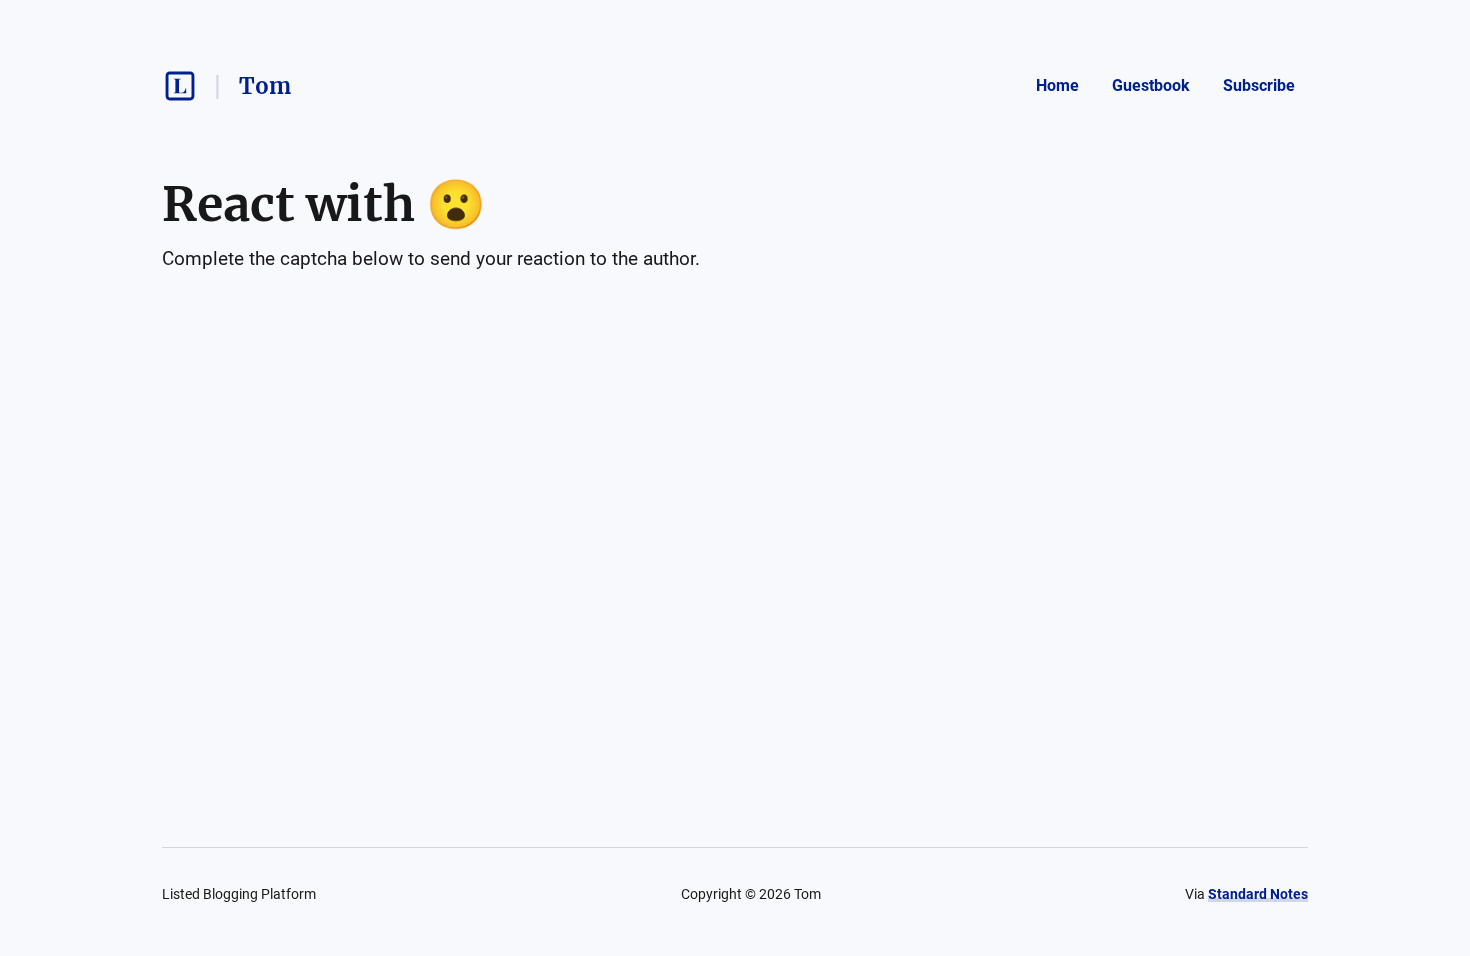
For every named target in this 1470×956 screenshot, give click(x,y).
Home (1057, 85)
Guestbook (1151, 85)
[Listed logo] (180, 86)
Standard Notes (1258, 894)
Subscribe (1259, 85)
